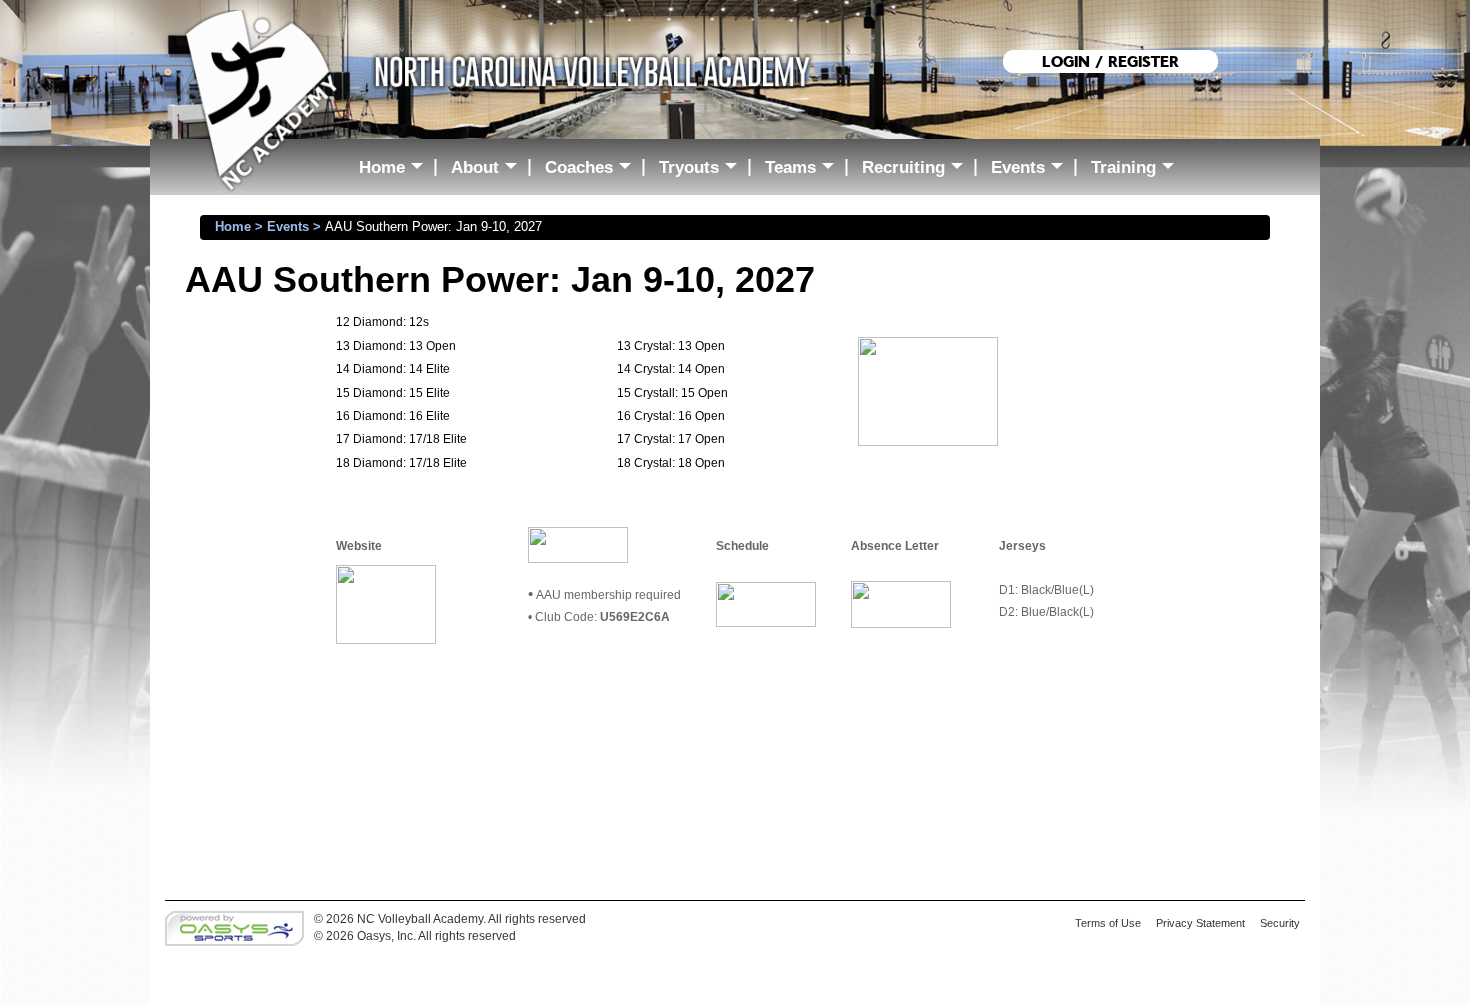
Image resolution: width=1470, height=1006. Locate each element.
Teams (804, 170)
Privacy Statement (1200, 923)
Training (1137, 170)
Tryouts (702, 170)
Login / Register (1110, 61)
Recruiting (917, 170)
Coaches (592, 170)
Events (1031, 170)
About (488, 170)
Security (1280, 923)
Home (395, 170)
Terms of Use (1108, 923)
